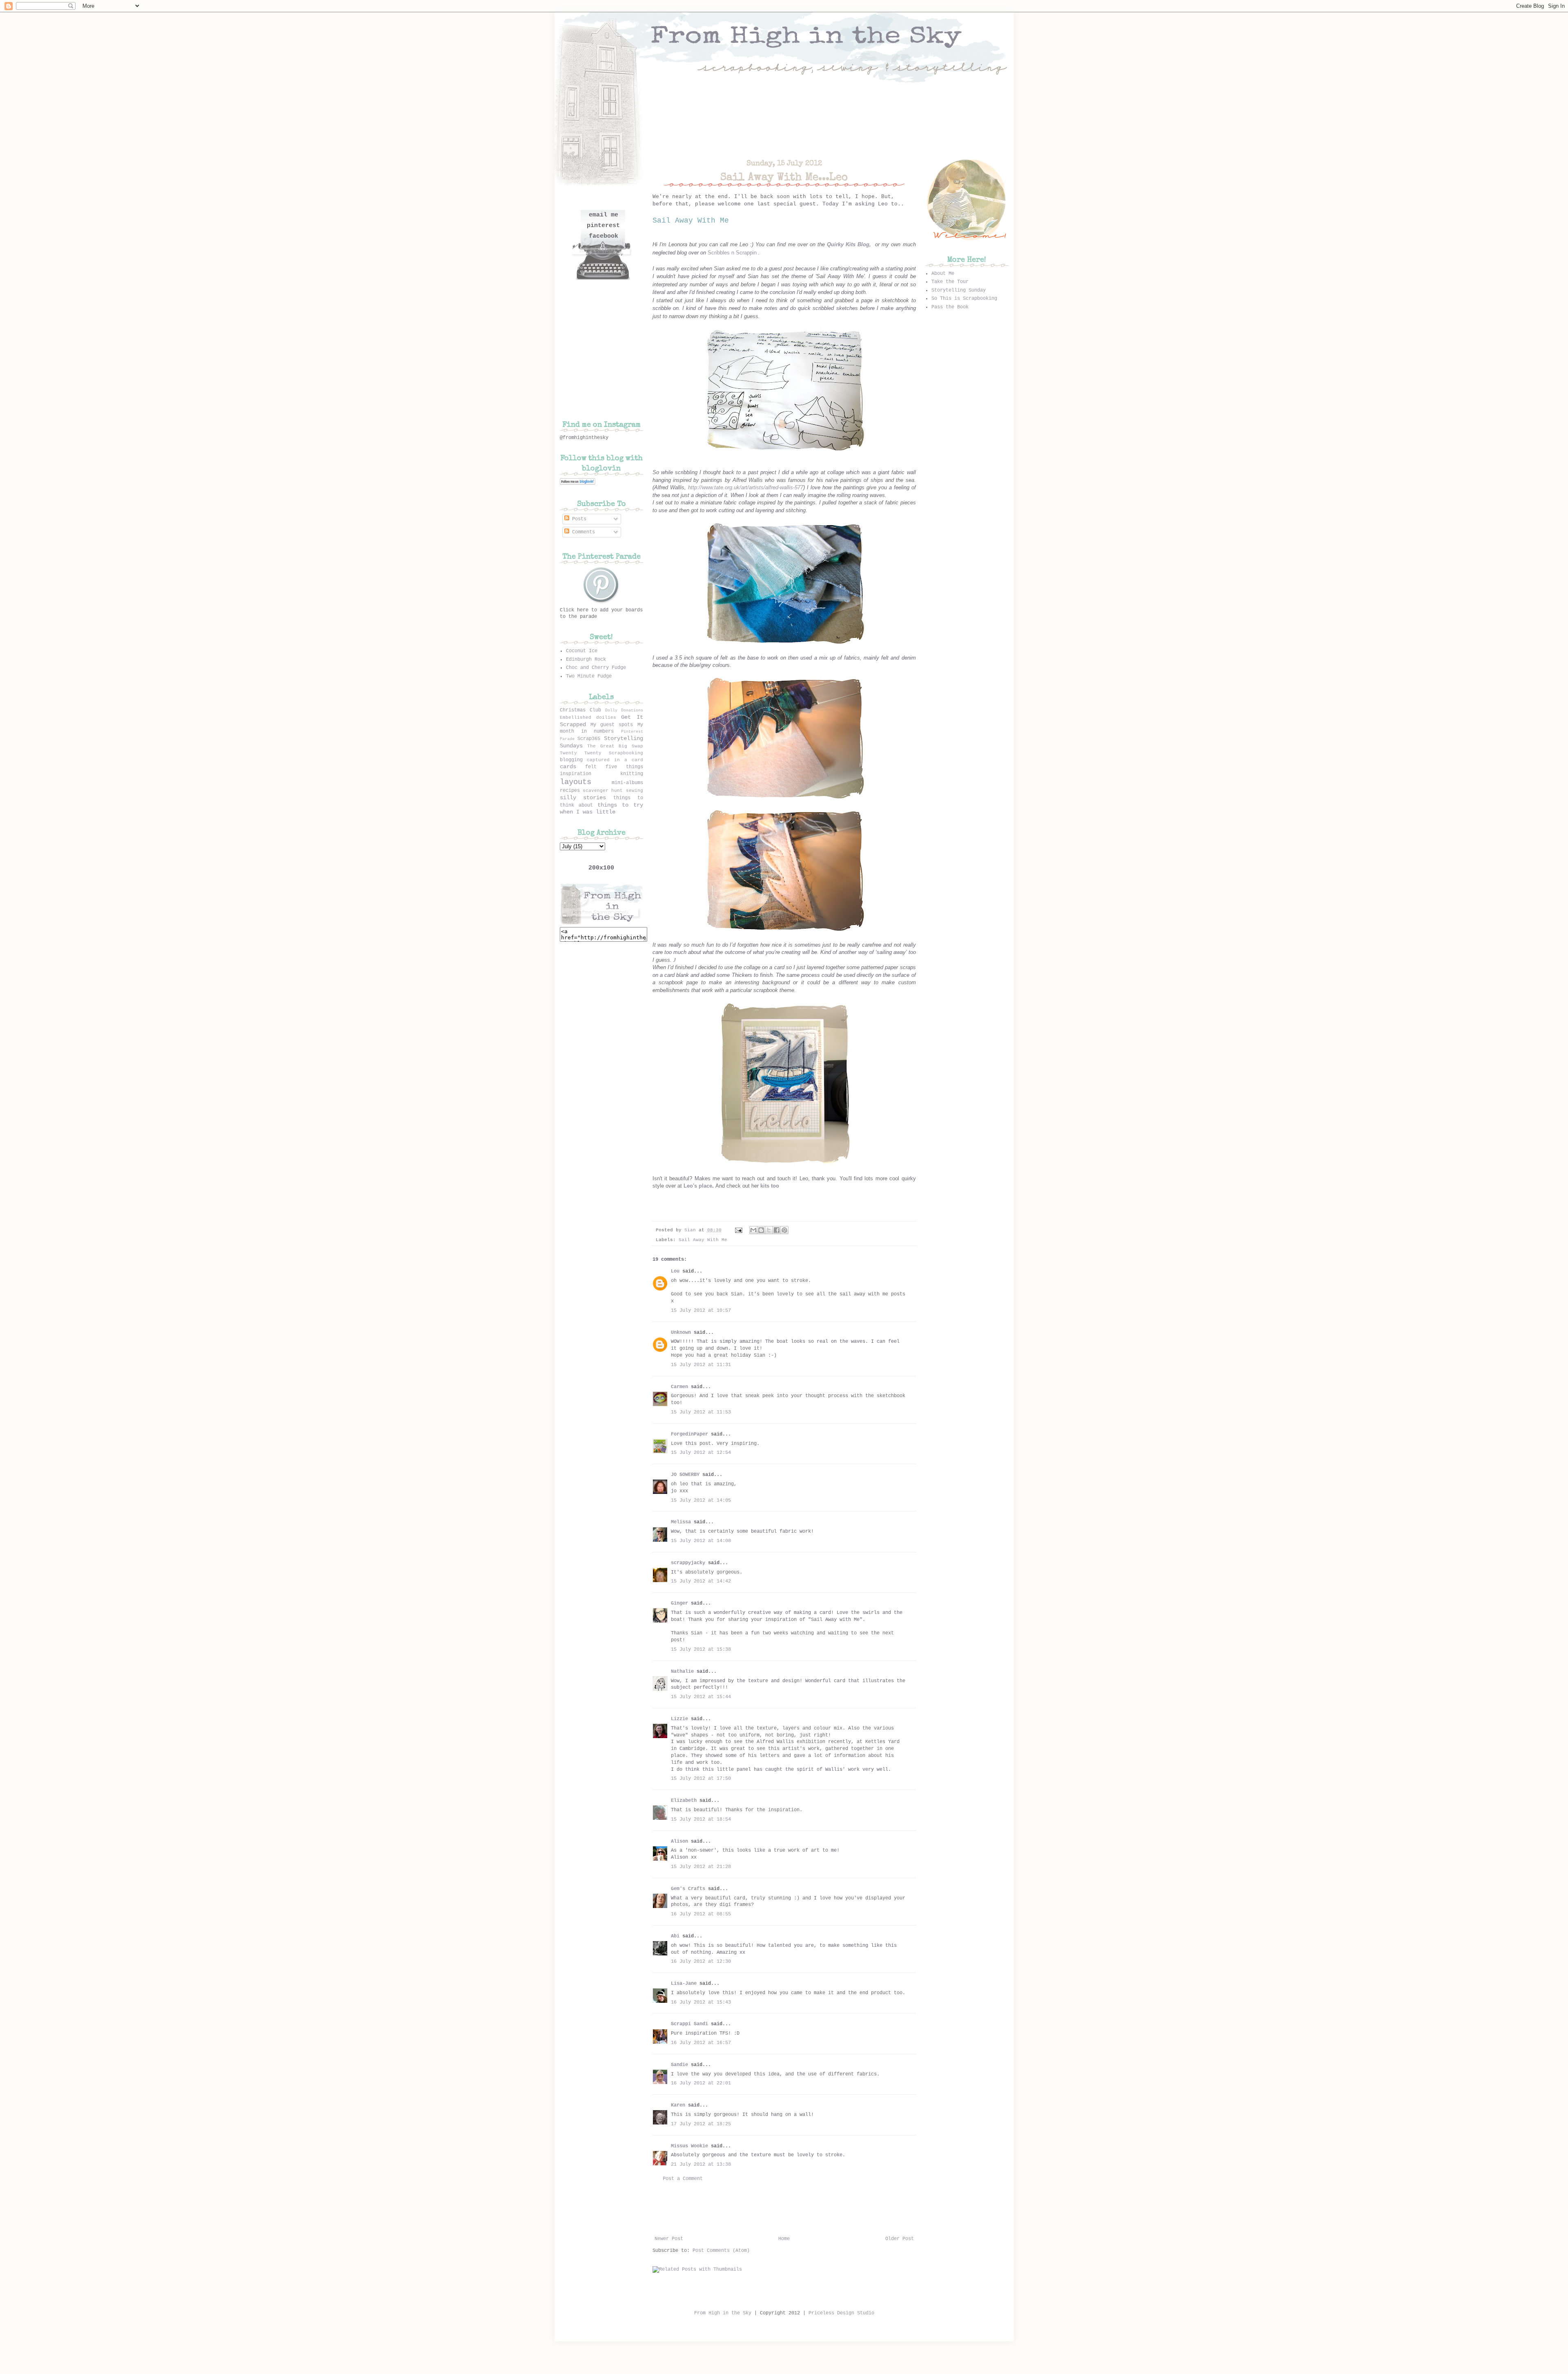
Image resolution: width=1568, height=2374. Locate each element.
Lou (675, 1271)
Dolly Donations (624, 710)
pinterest (603, 226)
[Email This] (753, 1230)
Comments (582, 532)
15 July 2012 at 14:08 (701, 1541)
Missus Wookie (689, 2146)
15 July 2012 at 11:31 (701, 1365)
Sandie (679, 2065)
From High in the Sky (723, 2313)
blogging (571, 760)
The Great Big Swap (615, 746)
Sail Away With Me (703, 1240)
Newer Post (669, 2239)
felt (591, 767)
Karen (678, 2105)
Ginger (679, 1603)
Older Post (900, 2239)
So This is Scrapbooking (964, 299)
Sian (692, 1230)
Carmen (681, 1387)
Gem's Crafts (688, 1889)
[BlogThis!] (761, 1230)
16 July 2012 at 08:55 (701, 1914)
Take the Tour (950, 282)
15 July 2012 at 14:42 (701, 1581)
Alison (679, 1841)
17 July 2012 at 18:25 (701, 2124)
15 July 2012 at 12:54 (701, 1453)
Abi (675, 1936)
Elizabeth (684, 1801)
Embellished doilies (588, 718)
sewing (635, 791)
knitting (632, 774)
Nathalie (682, 1672)
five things (624, 767)
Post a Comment (683, 2179)
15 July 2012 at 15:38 (701, 1650)
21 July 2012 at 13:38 (701, 2164)
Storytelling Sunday (959, 290)
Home (784, 2239)
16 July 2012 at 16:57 (701, 2043)
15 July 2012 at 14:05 (701, 1500)
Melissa (681, 1522)
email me (604, 215)
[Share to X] (769, 1230)
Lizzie (679, 1719)
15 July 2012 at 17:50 (701, 1779)
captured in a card (615, 760)
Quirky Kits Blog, (849, 244)
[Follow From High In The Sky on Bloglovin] (578, 484)
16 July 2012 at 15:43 (701, 2002)
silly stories (583, 798)
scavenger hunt (603, 791)
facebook (604, 236)
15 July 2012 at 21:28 (701, 1867)
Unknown (681, 1333)
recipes (570, 791)
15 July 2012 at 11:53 (701, 1412)
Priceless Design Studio (841, 2313)
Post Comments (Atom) (721, 2251)
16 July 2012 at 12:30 (701, 1962)
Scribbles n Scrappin (732, 253)
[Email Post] (739, 1230)
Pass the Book (950, 307)
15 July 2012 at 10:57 (701, 1311)
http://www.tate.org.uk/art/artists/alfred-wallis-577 (746, 487)
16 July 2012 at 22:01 (701, 2083)
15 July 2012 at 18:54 (701, 1819)
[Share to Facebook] (777, 1230)
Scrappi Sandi (689, 2024)
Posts (578, 519)
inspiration (576, 774)
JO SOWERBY (685, 1475)
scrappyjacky (688, 1563)
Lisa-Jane (684, 1984)
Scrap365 (589, 739)
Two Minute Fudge (589, 676)
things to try (620, 805)
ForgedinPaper (689, 1434)
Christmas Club (580, 710)
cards (568, 767)
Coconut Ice (582, 651)
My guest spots (612, 725)
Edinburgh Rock (586, 660)
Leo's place (698, 1186)
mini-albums (627, 783)
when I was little (588, 812)
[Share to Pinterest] (784, 1230)
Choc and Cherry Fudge (596, 668)
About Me (943, 274)
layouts (576, 782)
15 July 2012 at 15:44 (701, 1697)
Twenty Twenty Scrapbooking (601, 753)
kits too (770, 1186)
